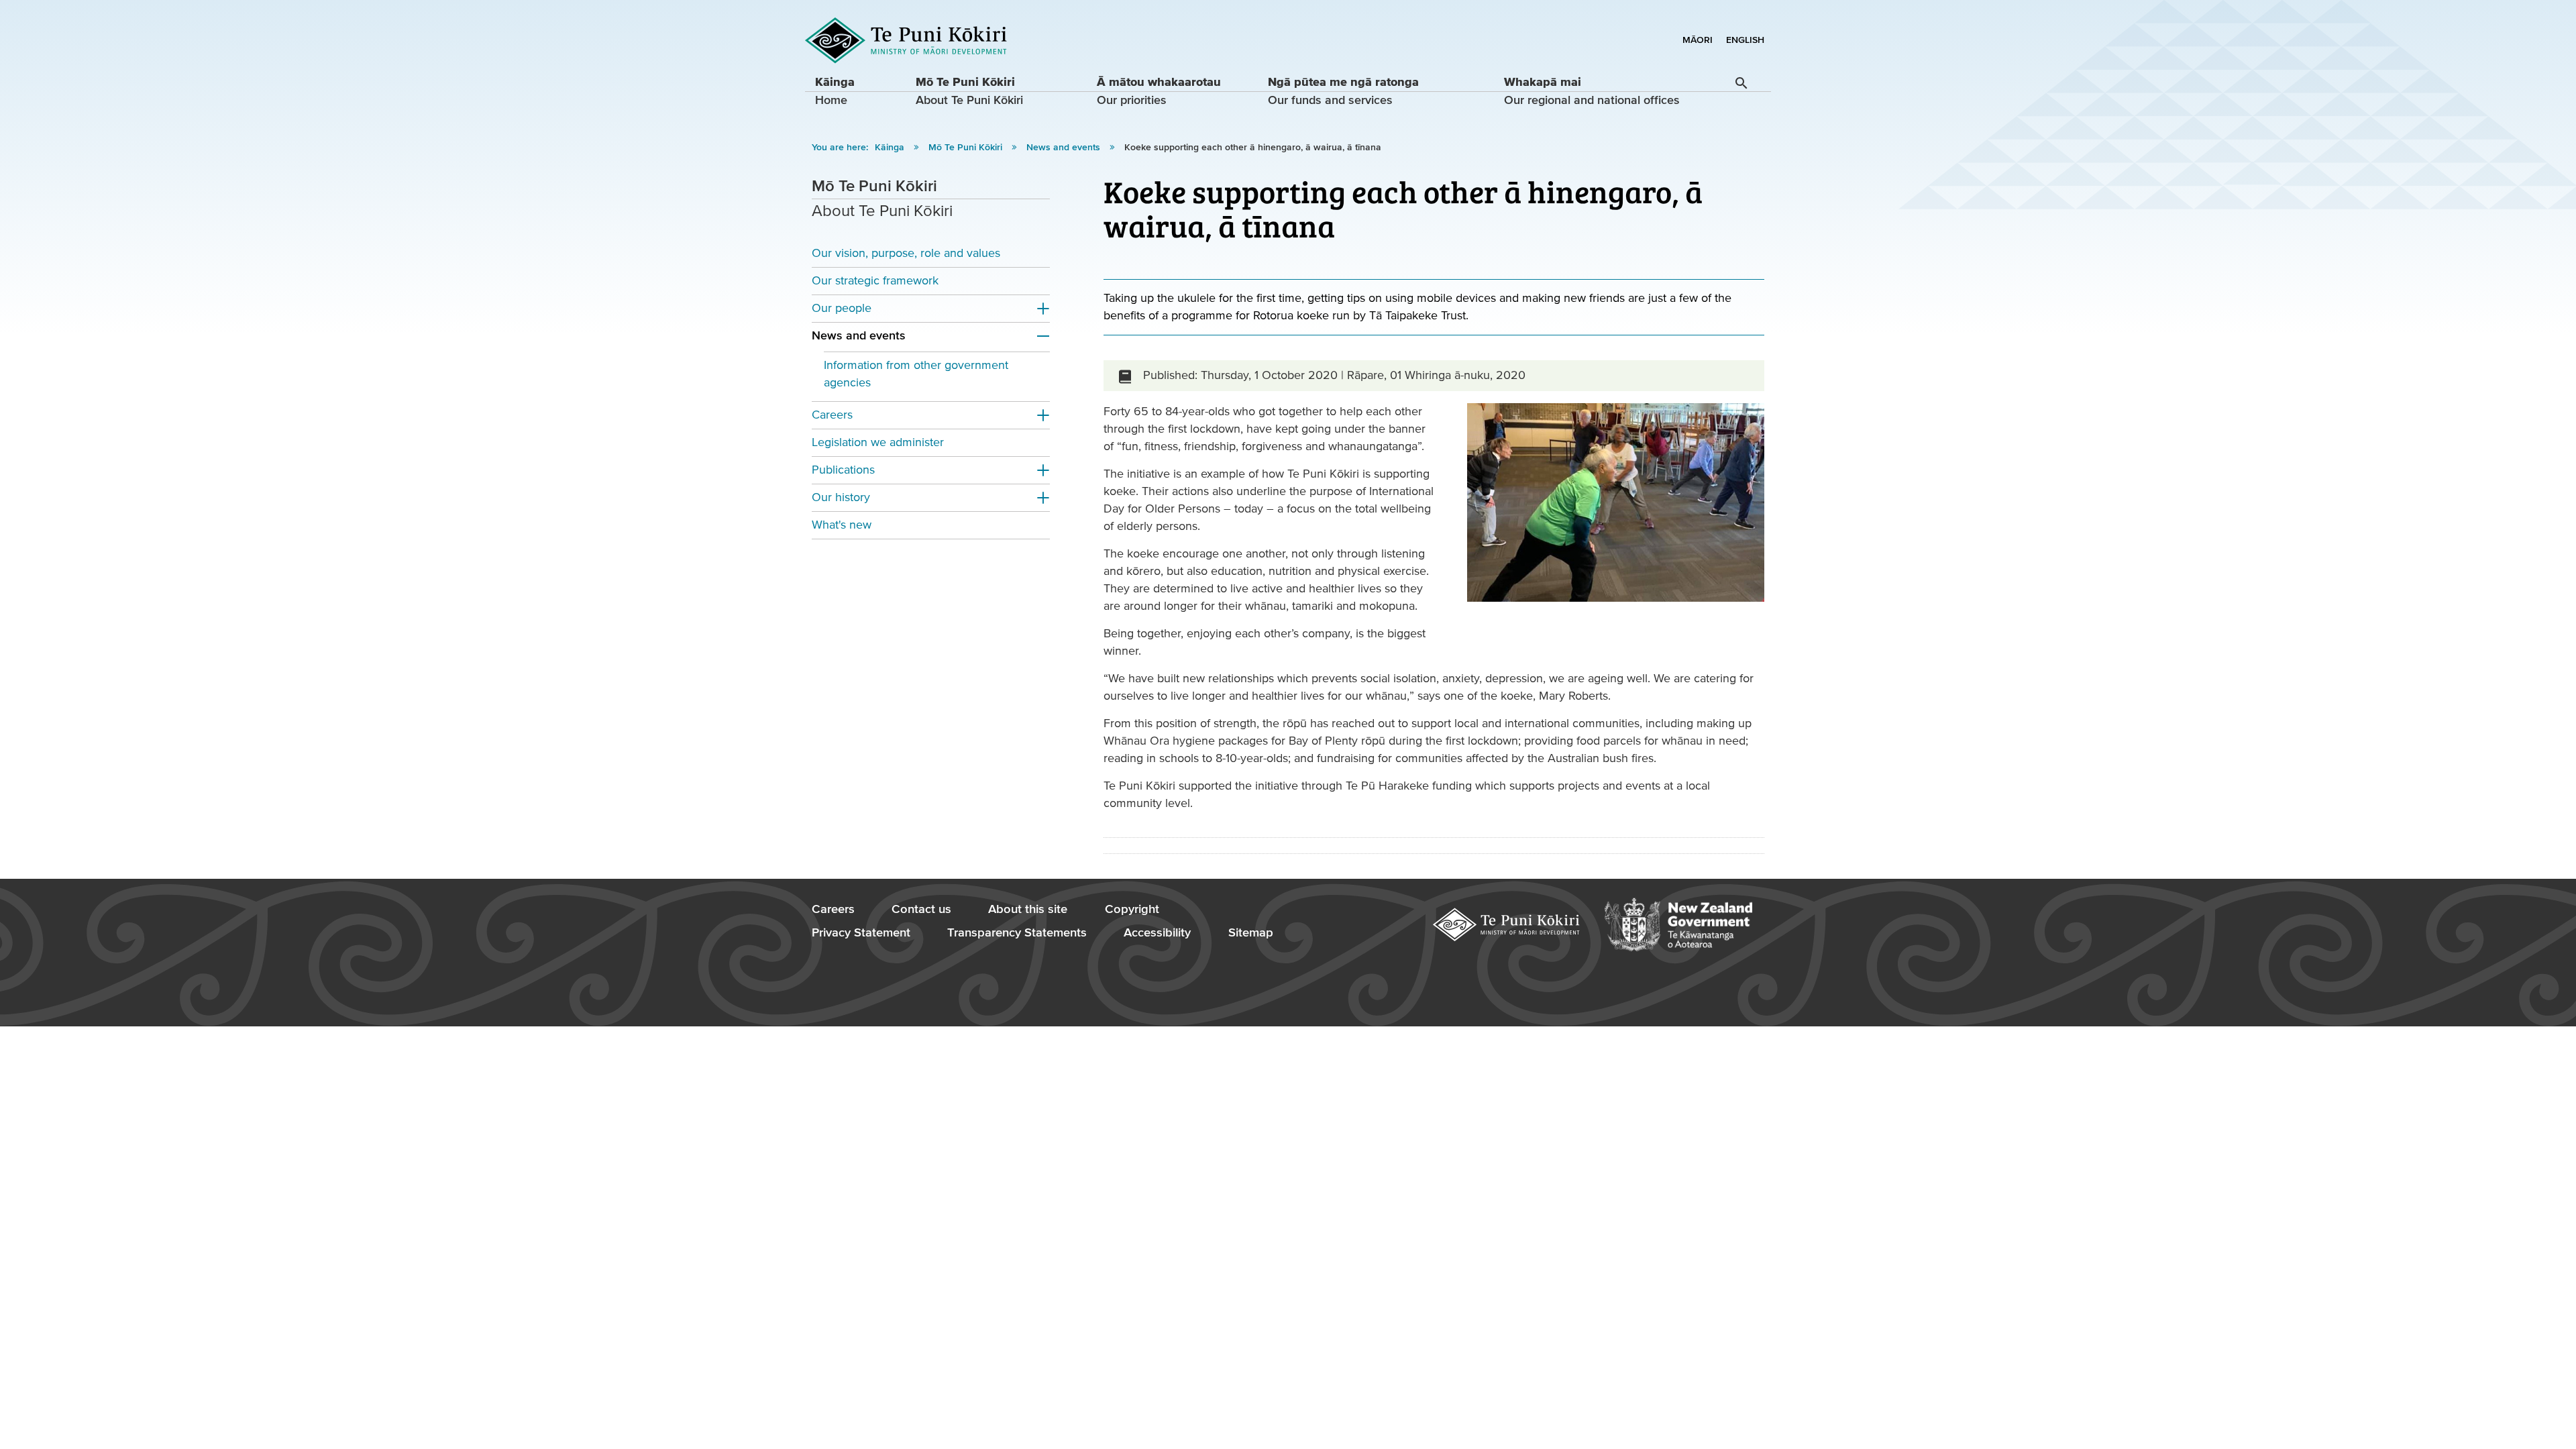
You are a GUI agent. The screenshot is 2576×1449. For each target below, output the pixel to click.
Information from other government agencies (916, 374)
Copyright (1132, 909)
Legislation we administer (878, 442)
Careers (832, 415)
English (1745, 40)
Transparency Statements (1017, 933)
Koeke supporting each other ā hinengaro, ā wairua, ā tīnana (1253, 148)
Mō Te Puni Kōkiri (967, 148)
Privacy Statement (861, 933)
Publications (843, 470)
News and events (1065, 148)
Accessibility (1157, 933)
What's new (842, 525)
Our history (841, 497)
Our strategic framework (875, 281)
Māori (1698, 40)
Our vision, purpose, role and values (906, 253)
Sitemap (1251, 933)
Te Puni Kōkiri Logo (906, 41)
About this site (1028, 909)
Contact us (921, 909)
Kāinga (891, 148)
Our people (842, 308)
